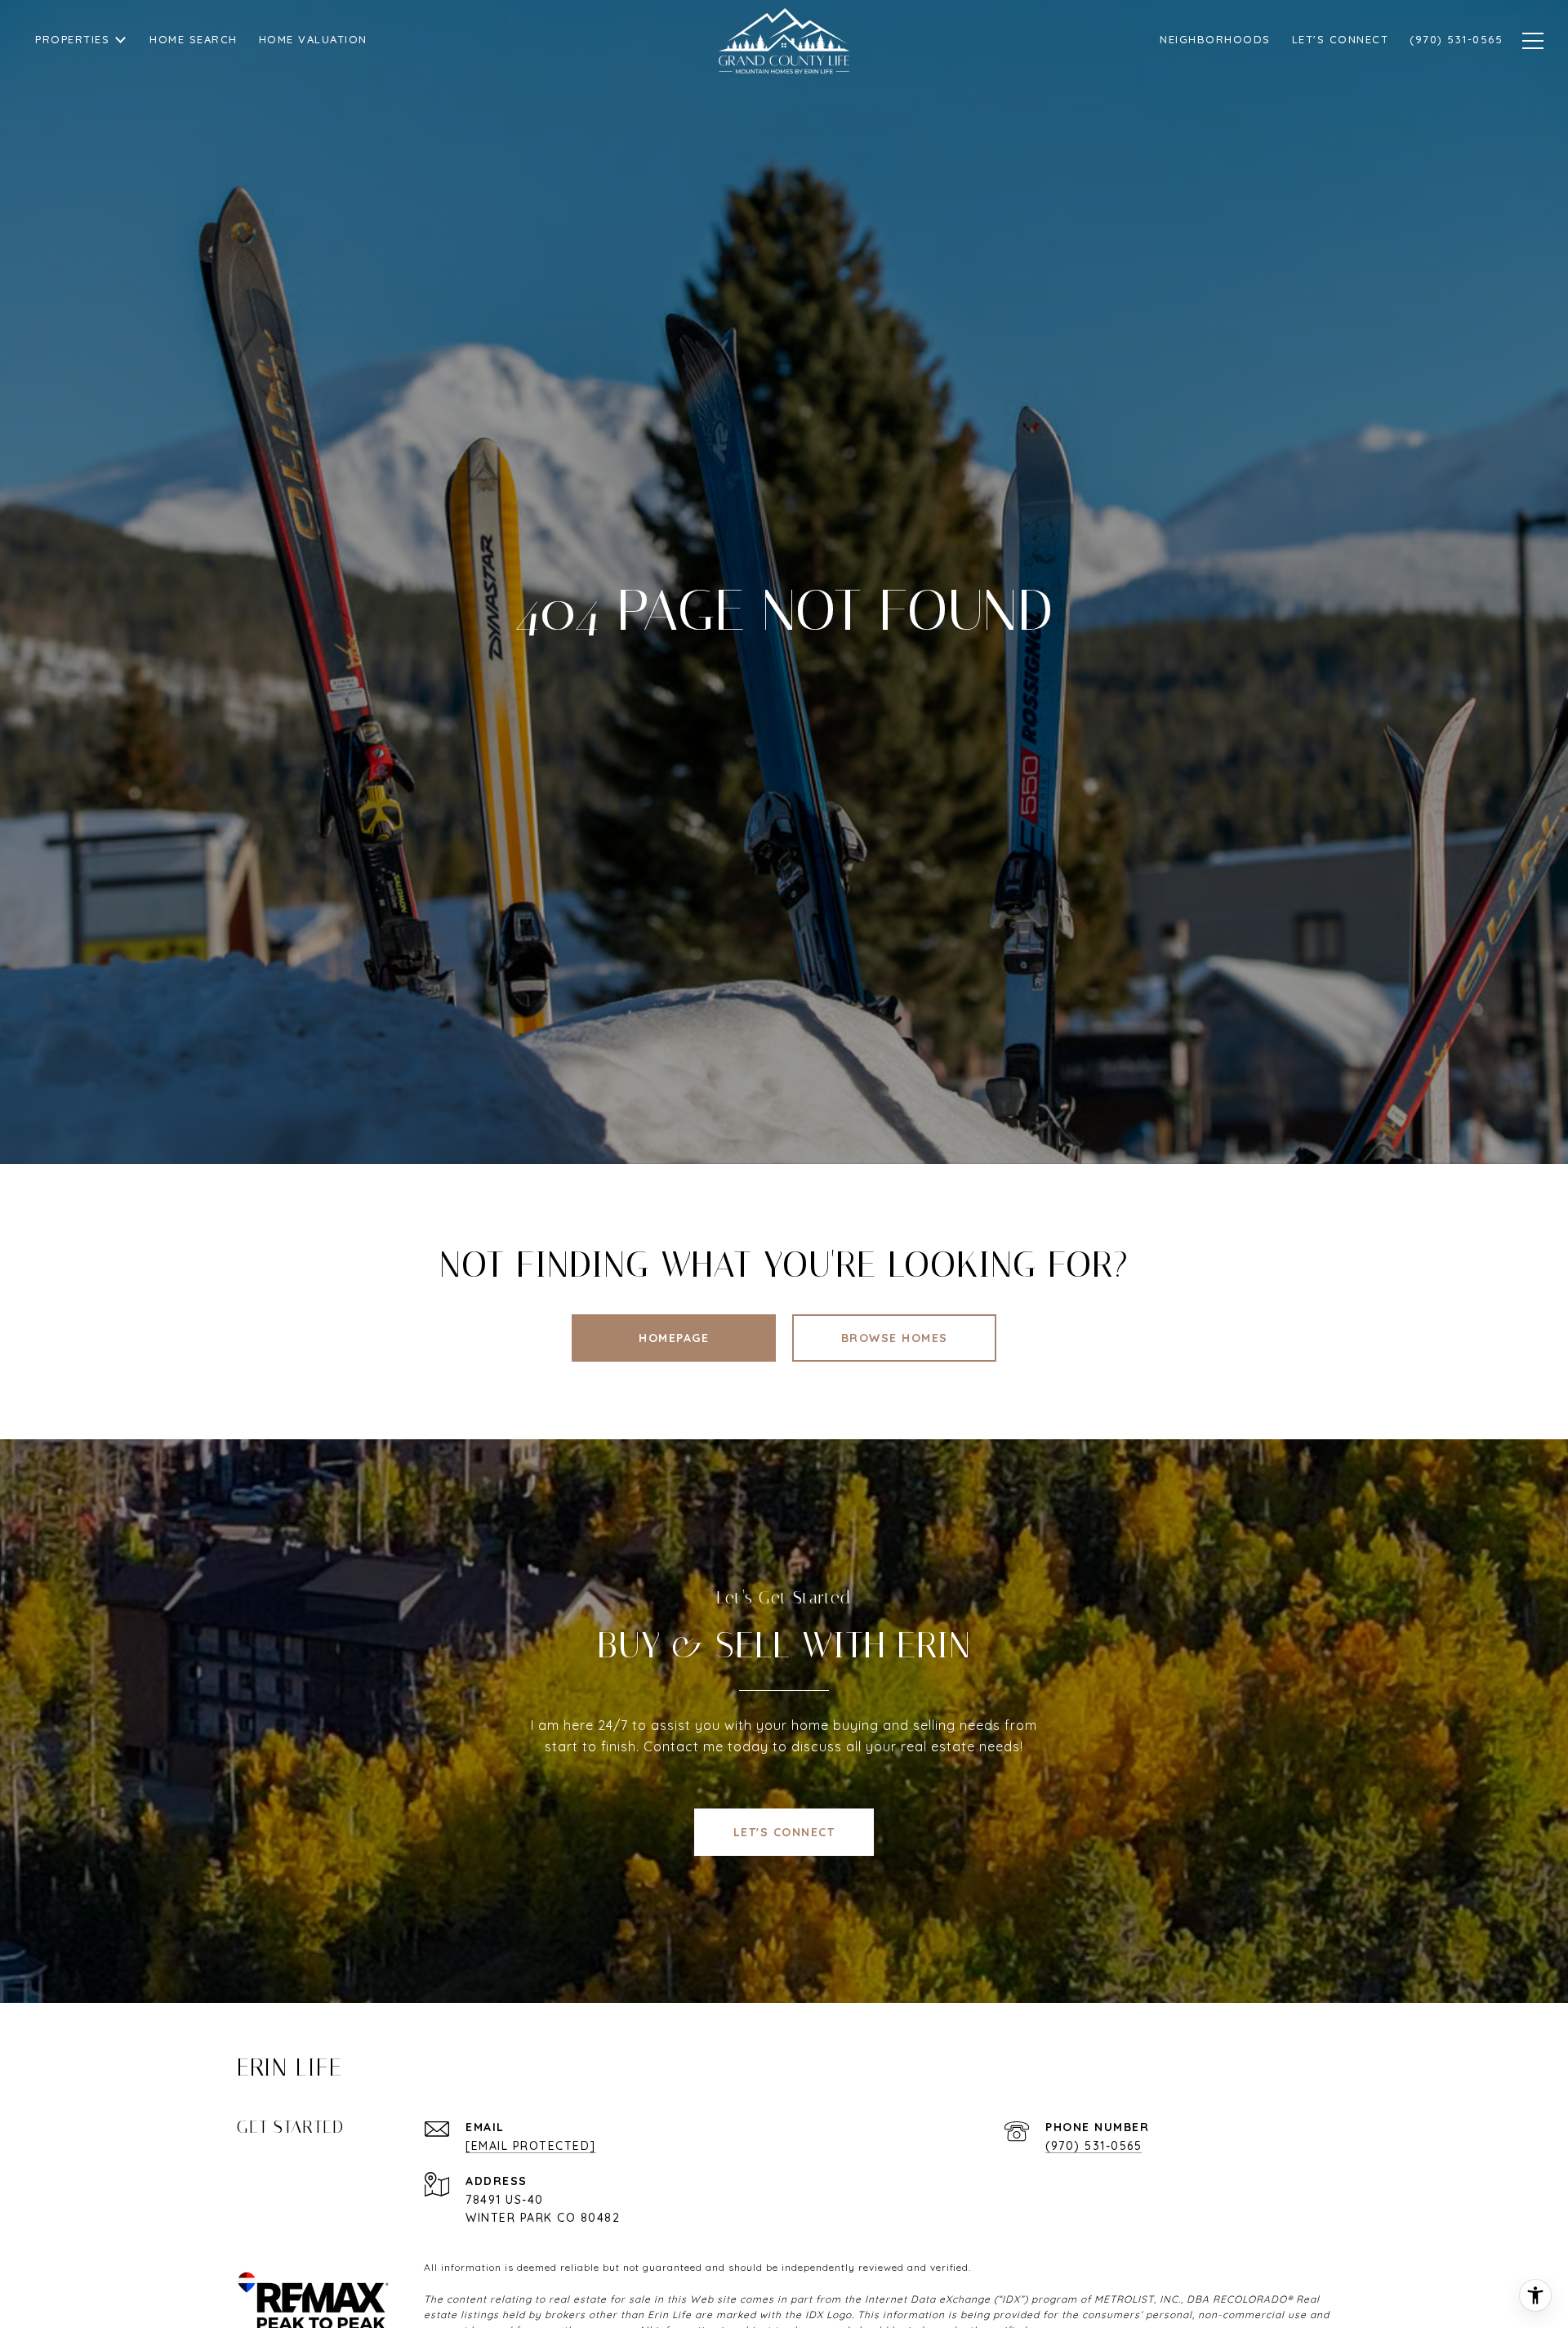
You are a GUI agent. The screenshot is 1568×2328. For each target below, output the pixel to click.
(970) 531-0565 (1094, 2146)
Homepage (674, 1338)
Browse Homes (895, 1338)
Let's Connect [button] (784, 1832)
